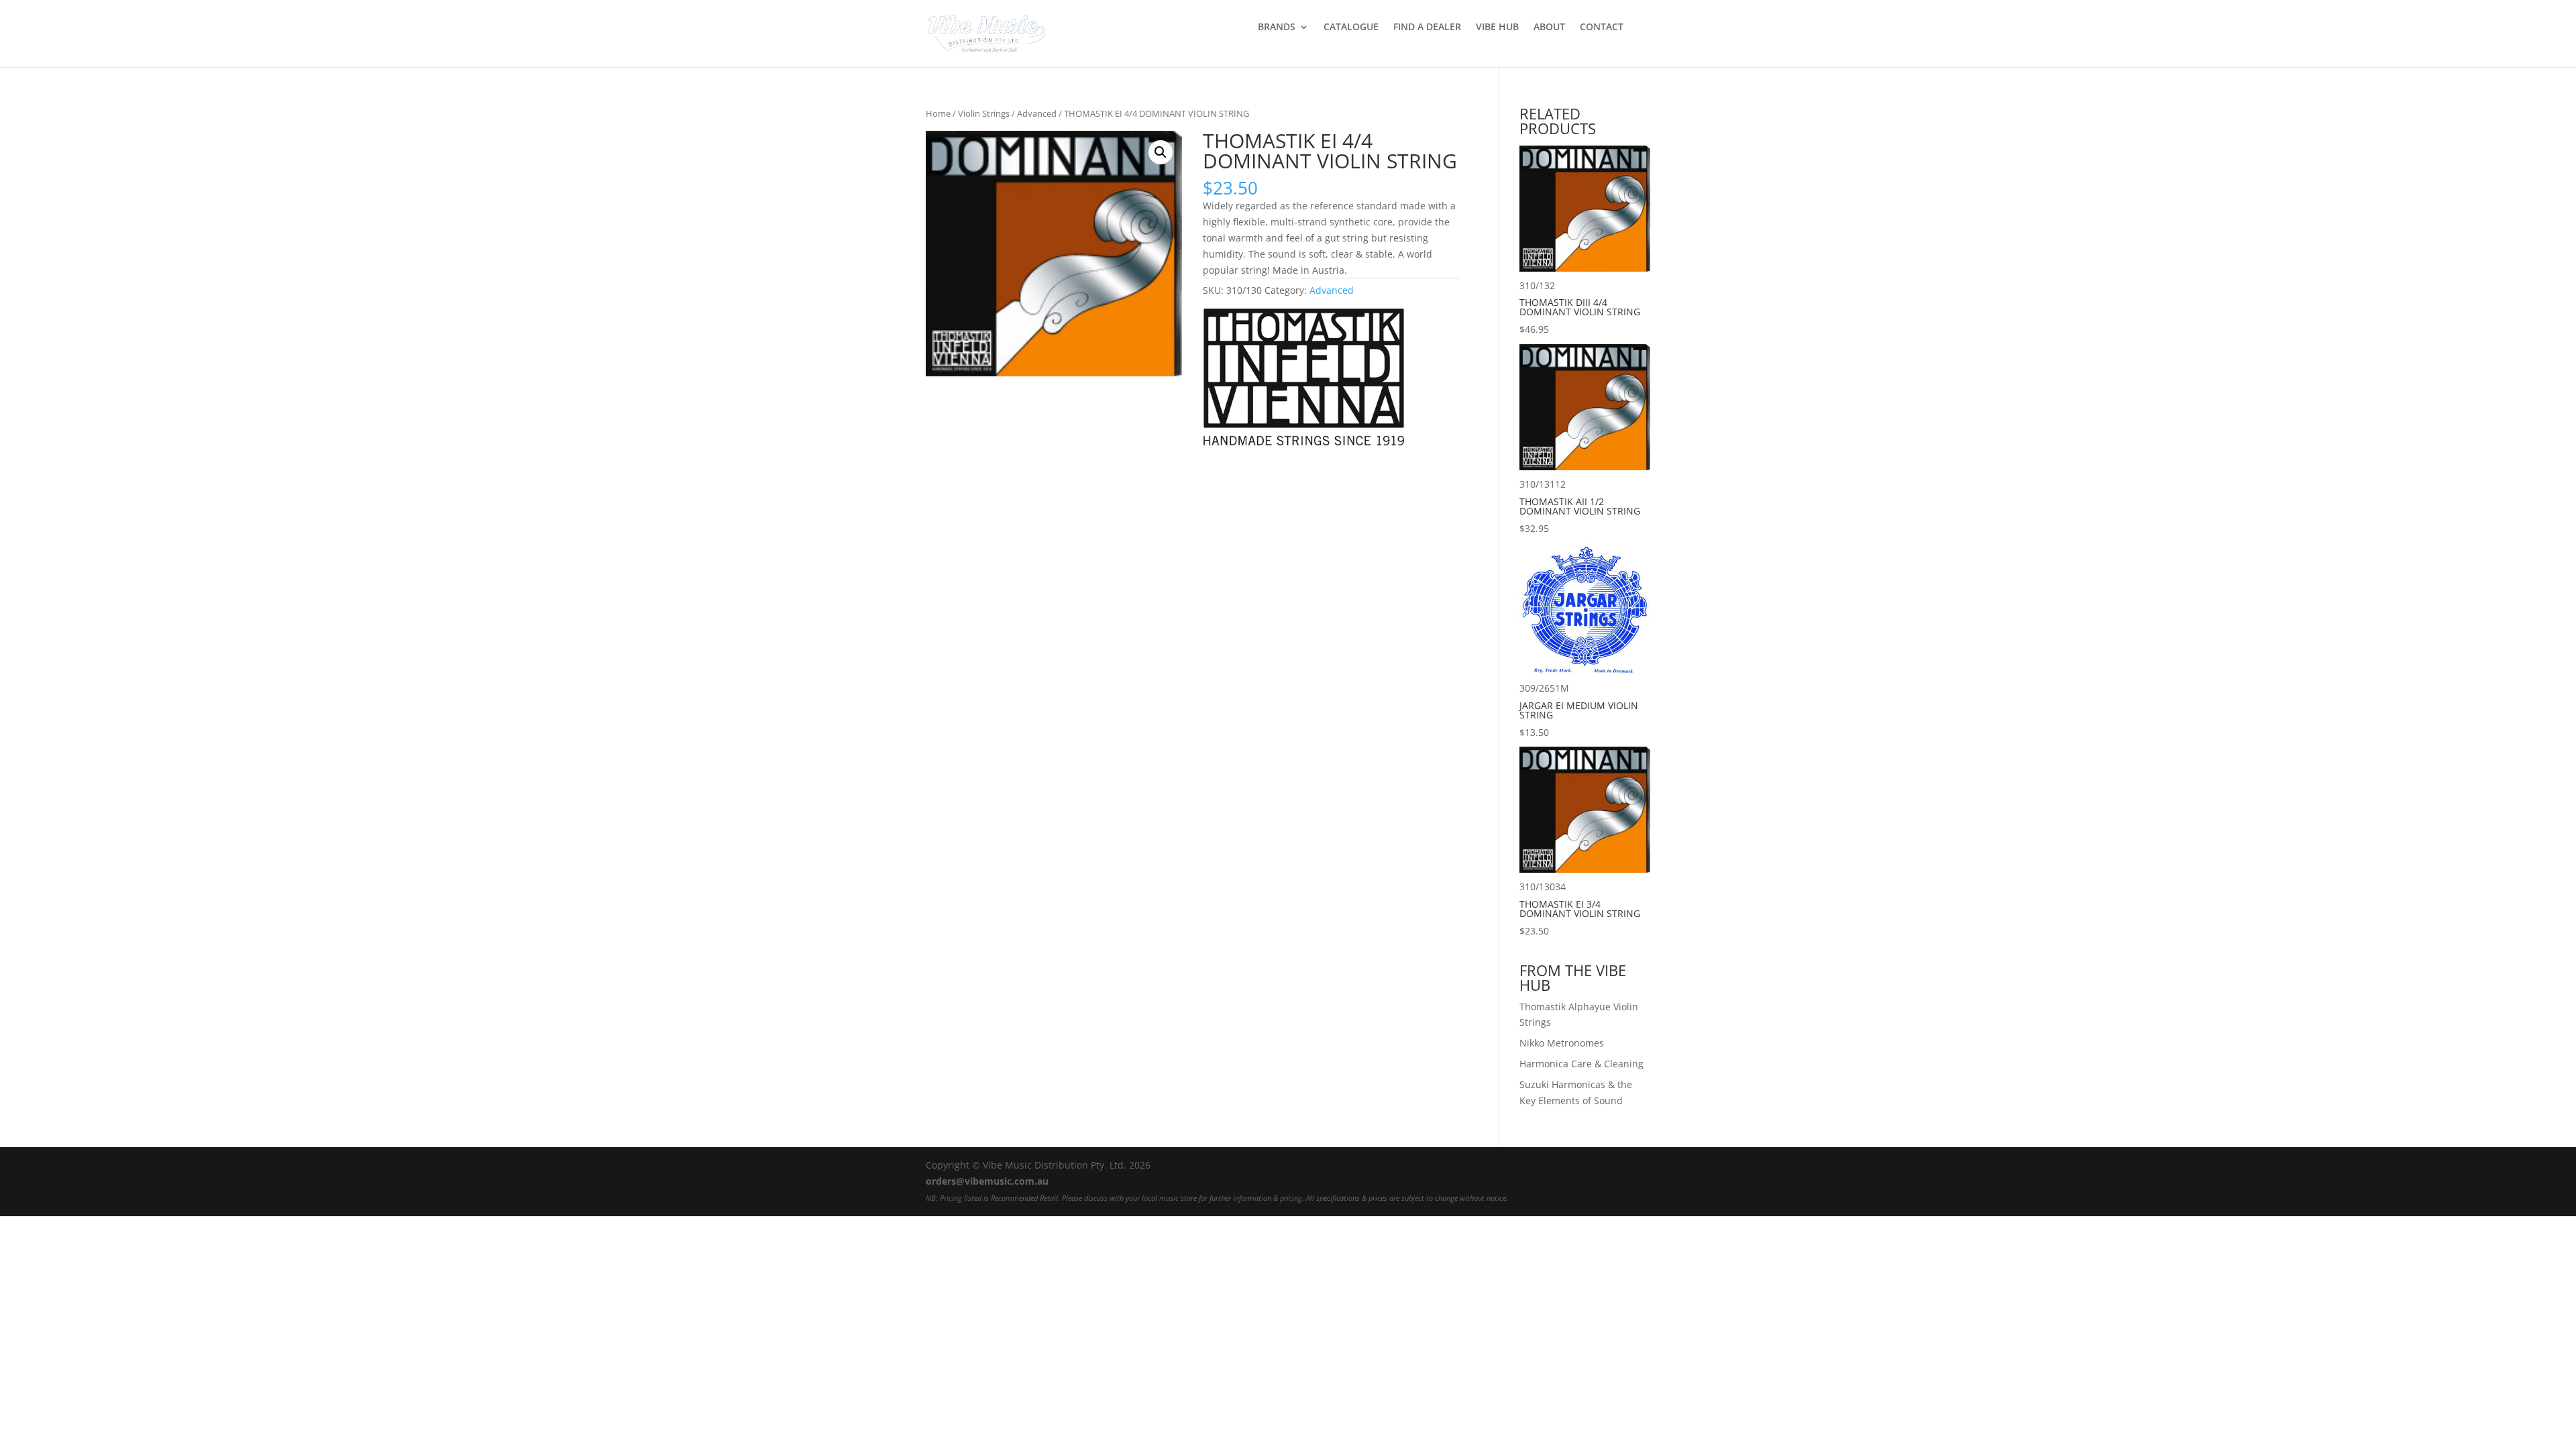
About (1549, 28)
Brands (1277, 28)
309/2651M (1579, 710)
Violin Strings (984, 113)
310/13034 (1580, 909)
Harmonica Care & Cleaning (1581, 1064)
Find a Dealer (1427, 28)
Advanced (1037, 113)
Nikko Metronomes (1562, 1043)
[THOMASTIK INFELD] (1303, 379)
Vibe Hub (1497, 28)
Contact (1602, 28)
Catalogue (1351, 28)
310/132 (1580, 308)
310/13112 (1580, 506)
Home (938, 113)
